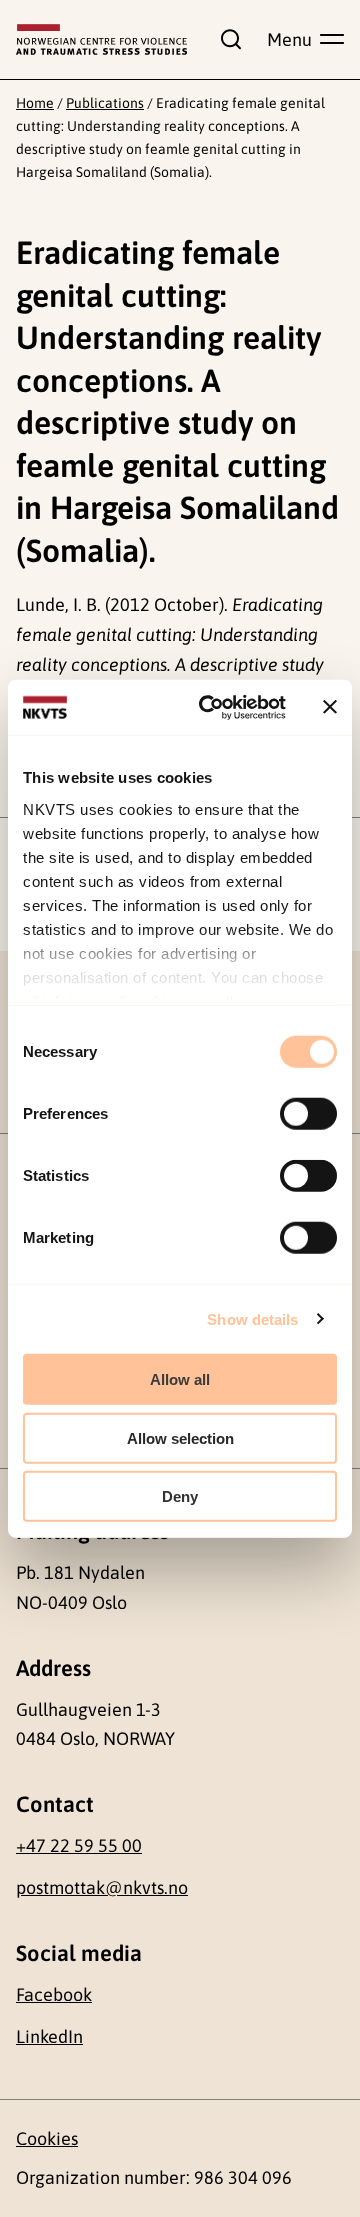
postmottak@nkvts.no (102, 1887)
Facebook (54, 1994)
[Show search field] (227, 39)
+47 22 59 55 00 (79, 1845)
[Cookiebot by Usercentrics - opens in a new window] (211, 707)
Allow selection (180, 1437)
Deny (180, 1496)
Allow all (180, 1379)
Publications (105, 103)
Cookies (47, 2138)
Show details (252, 1318)
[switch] (308, 1114)
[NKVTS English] (101, 39)
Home (35, 103)
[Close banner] (330, 707)
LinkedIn (49, 2036)
